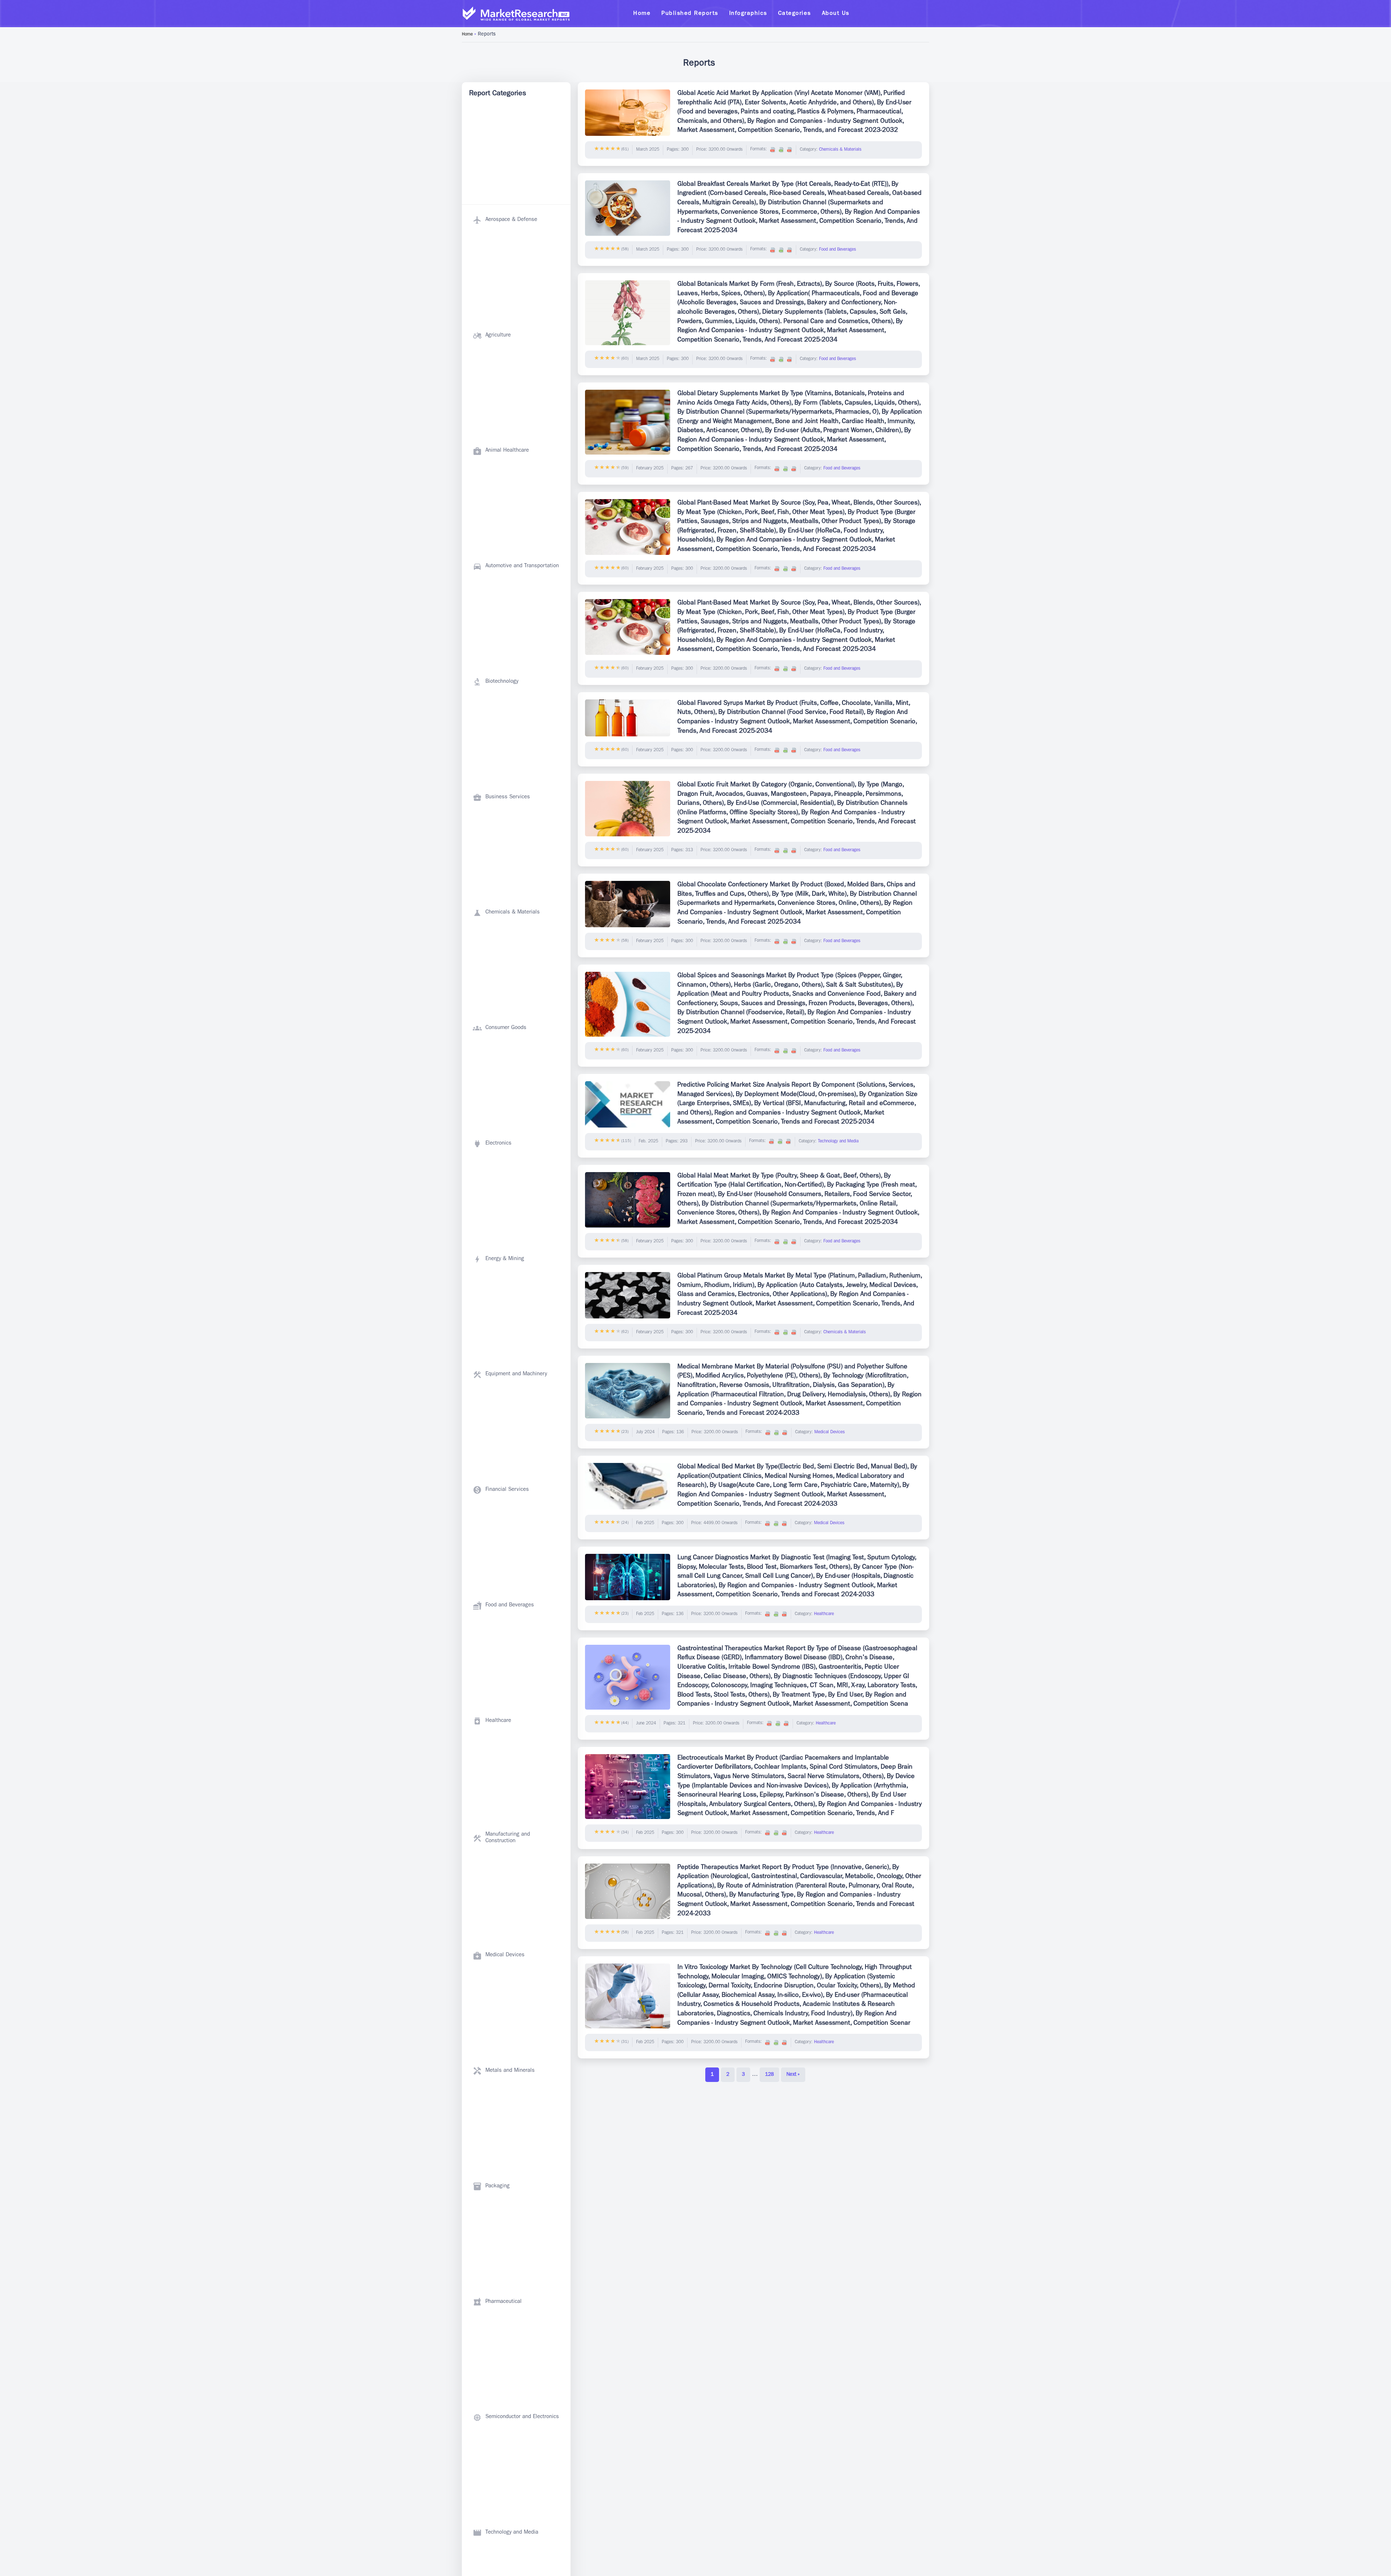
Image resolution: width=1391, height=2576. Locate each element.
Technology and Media (838, 1142)
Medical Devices (830, 1433)
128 (769, 2075)
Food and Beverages (837, 250)
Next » (793, 2075)
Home (467, 35)
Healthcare (824, 1614)
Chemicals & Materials (840, 150)
